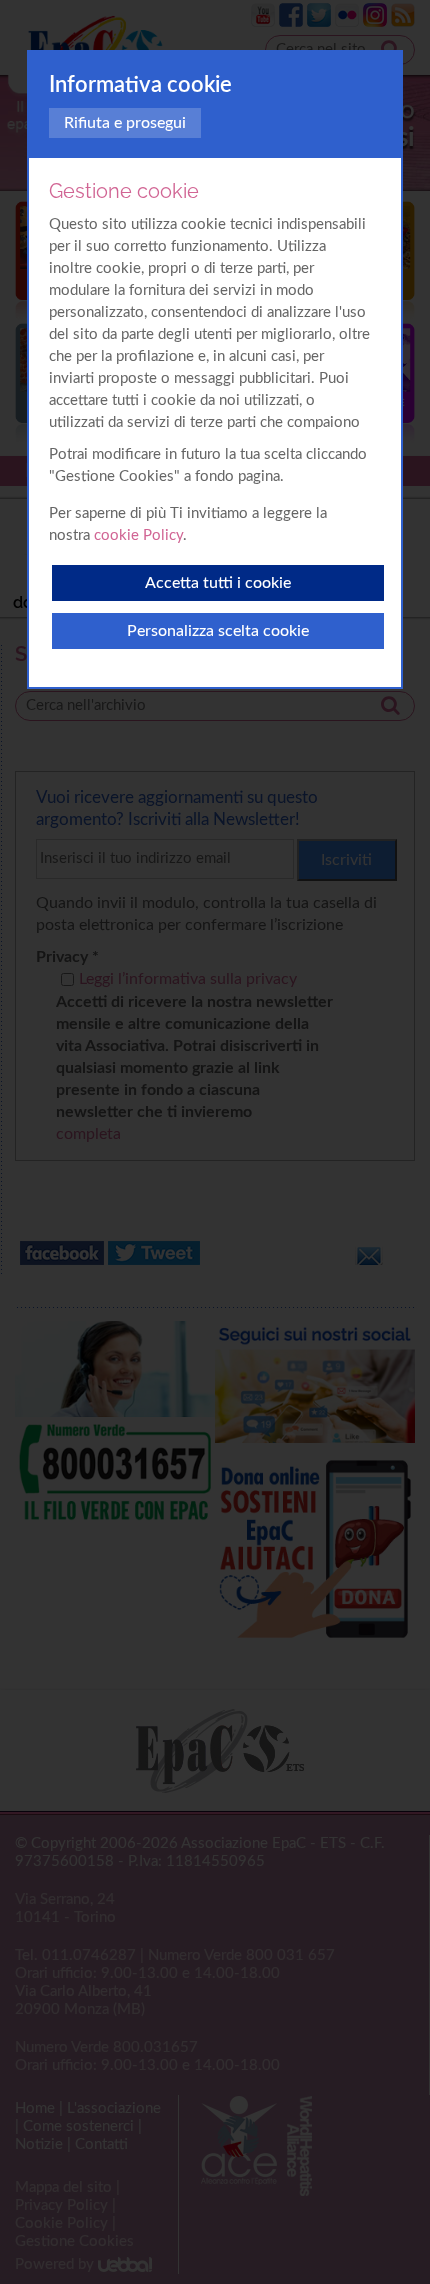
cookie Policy (138, 535)
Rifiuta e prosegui (125, 123)
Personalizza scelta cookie (218, 631)
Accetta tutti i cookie (218, 583)
